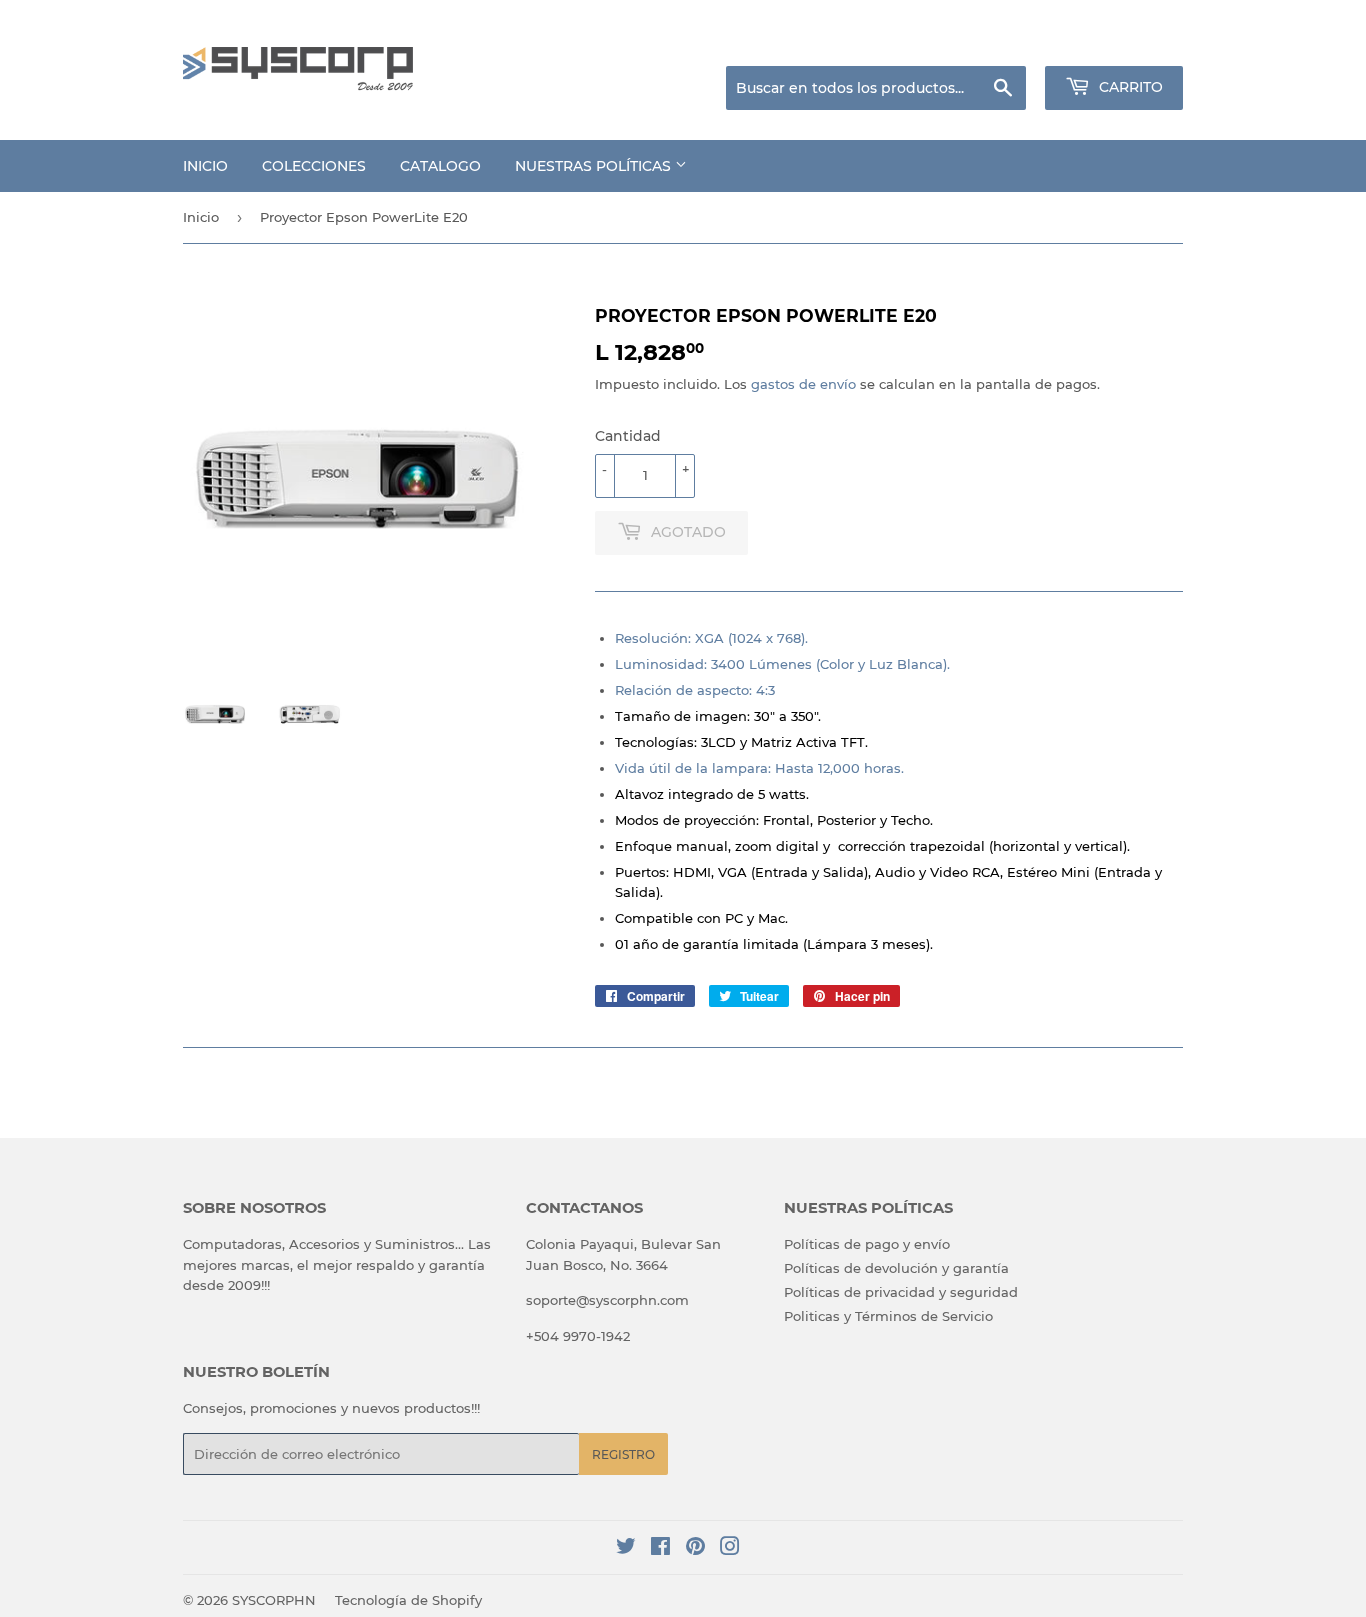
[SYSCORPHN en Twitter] (626, 1549)
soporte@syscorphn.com (607, 1300)
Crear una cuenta (1131, 41)
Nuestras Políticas (595, 166)
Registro (623, 1454)
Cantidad (628, 436)
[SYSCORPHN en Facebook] (660, 1549)
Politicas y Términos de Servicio (888, 1316)
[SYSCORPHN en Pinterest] (695, 1549)
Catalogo (440, 166)
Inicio (205, 166)
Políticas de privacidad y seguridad (901, 1292)
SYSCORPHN (274, 1600)
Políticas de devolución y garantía (896, 1268)
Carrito (1129, 87)
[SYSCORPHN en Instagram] (730, 1549)
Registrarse (1023, 41)
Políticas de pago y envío (867, 1244)
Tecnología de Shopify (408, 1600)
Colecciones (314, 166)
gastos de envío (803, 384)
